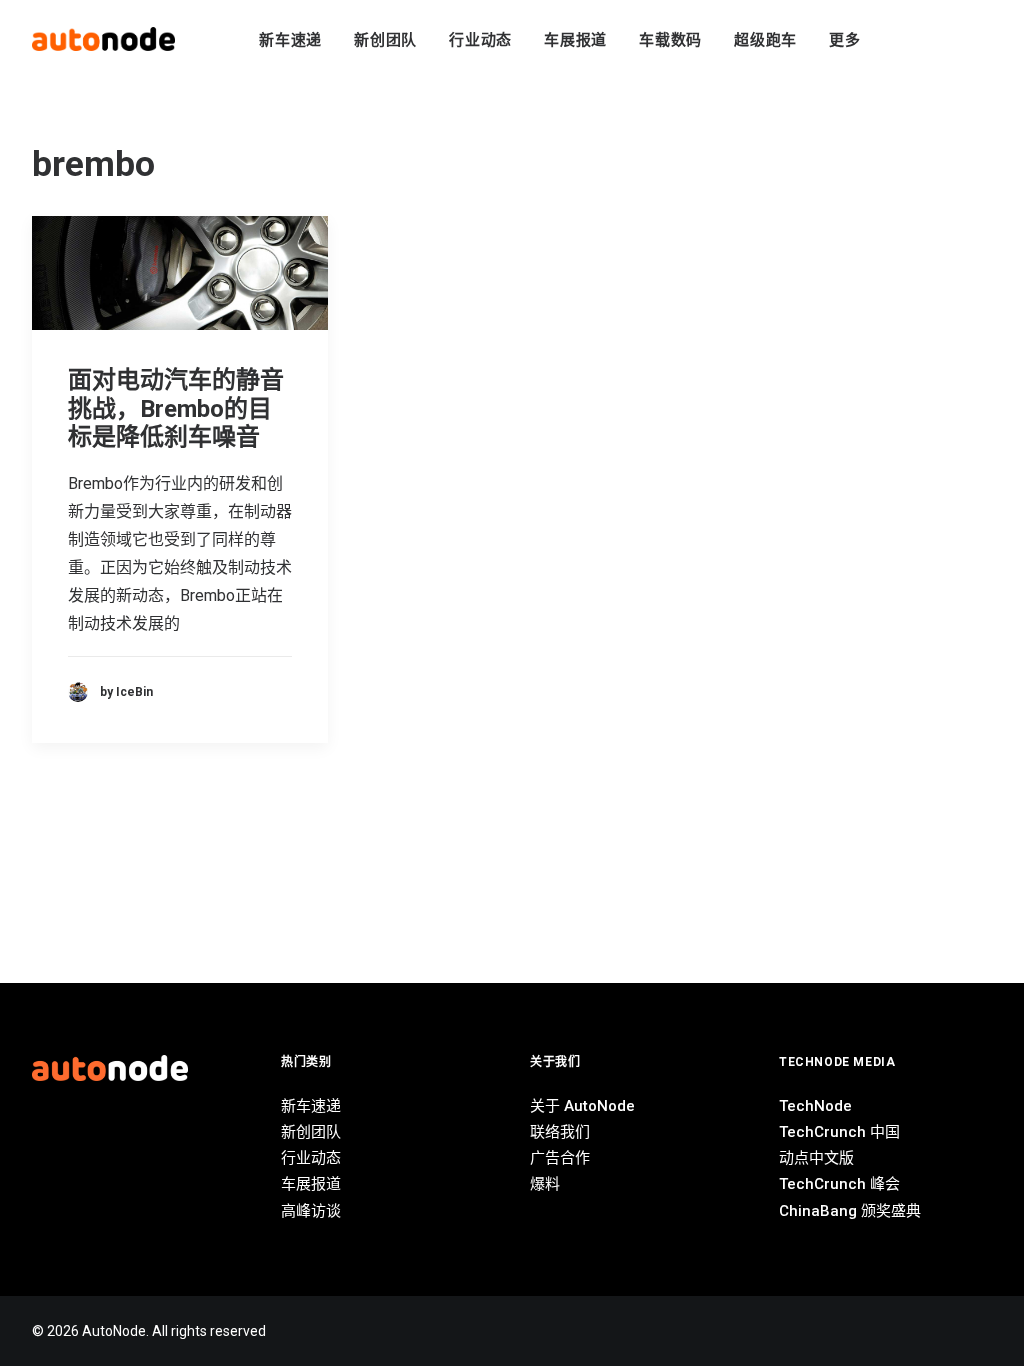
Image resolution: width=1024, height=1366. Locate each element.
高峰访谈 (311, 1211)
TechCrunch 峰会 (839, 1184)
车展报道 (575, 40)
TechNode (815, 1106)
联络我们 (560, 1132)
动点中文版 (816, 1158)
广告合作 (560, 1158)
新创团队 (385, 40)
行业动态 (480, 40)
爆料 (545, 1184)
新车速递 (290, 40)
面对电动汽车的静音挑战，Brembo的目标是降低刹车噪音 (176, 409)
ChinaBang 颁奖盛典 (850, 1211)
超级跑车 (765, 40)
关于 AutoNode (582, 1106)
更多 (845, 40)
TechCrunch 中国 (839, 1132)
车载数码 (670, 40)
